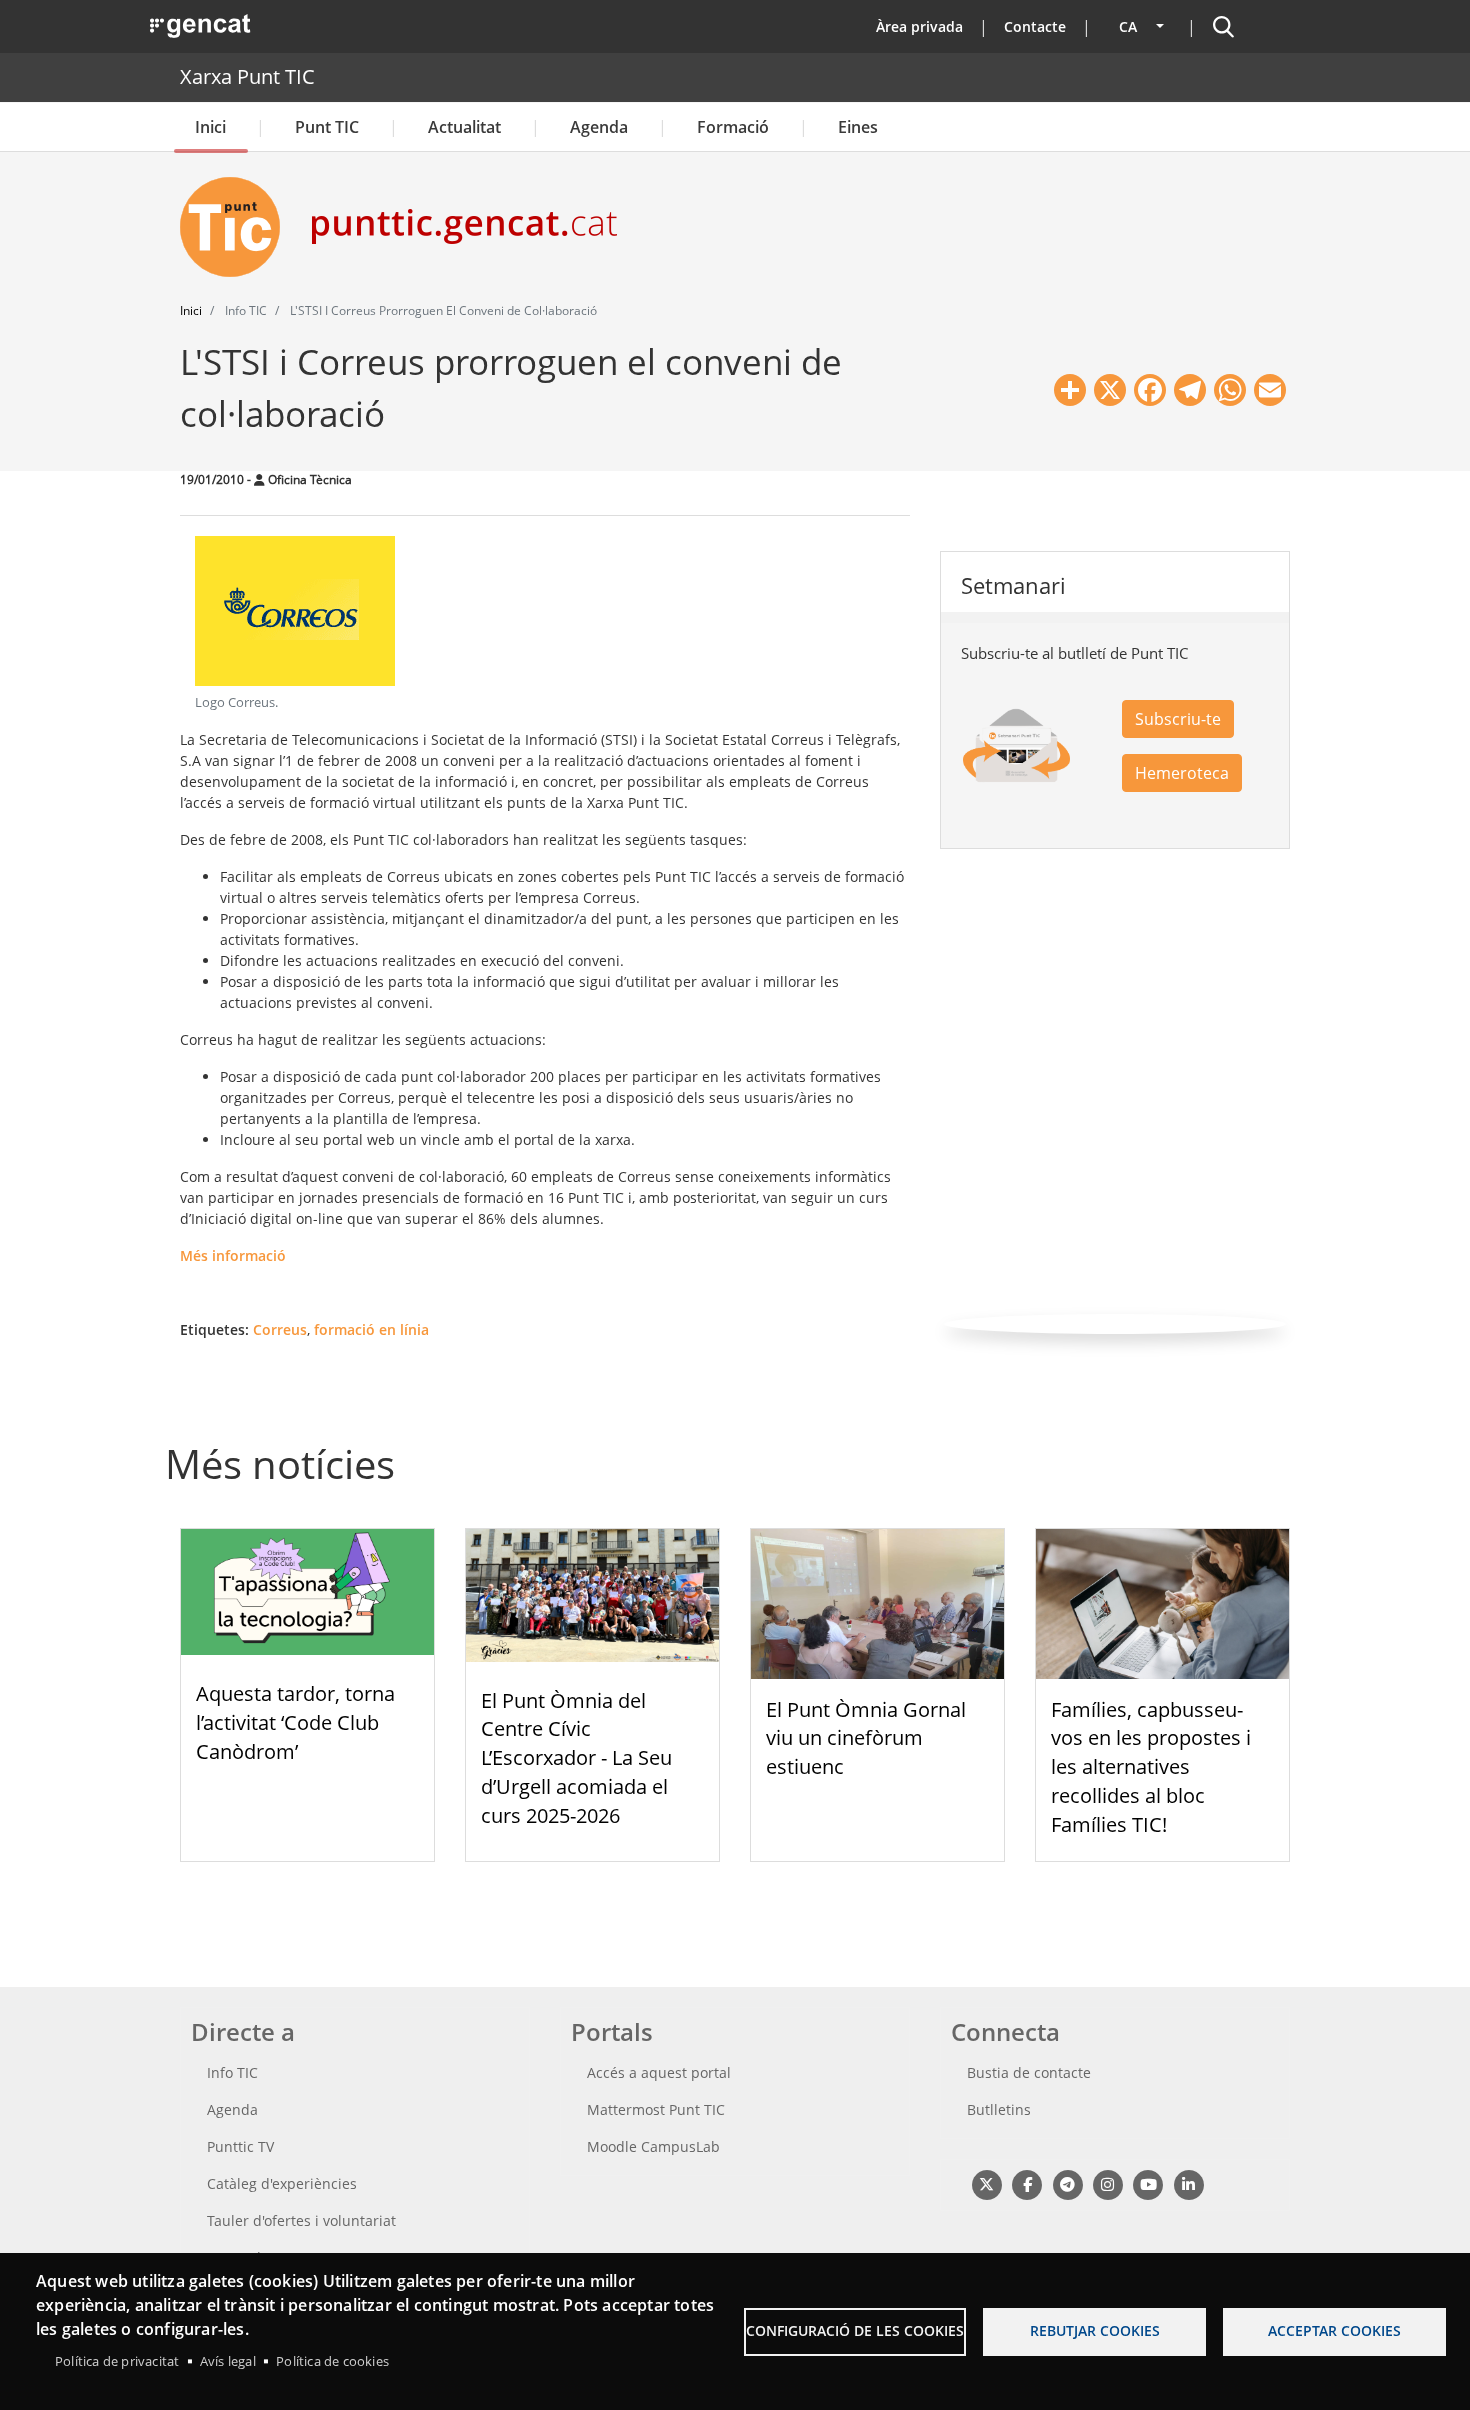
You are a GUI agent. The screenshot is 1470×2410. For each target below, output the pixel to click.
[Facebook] (1026, 2184)
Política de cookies (332, 2361)
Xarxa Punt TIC (247, 76)
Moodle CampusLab (653, 2146)
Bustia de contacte (1029, 2072)
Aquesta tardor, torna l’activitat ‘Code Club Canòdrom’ (295, 1722)
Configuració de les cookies (855, 2330)
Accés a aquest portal (659, 2072)
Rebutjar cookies (1095, 2330)
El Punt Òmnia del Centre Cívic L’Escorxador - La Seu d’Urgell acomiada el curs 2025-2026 (576, 1758)
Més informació (233, 1255)
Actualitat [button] (464, 127)
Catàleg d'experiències (282, 2183)
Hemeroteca (1182, 773)
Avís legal (228, 2361)
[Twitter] (986, 2184)
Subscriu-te (1178, 719)
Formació (733, 127)
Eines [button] (858, 127)
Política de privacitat (117, 2361)
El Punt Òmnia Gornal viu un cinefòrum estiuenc (866, 1738)
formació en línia (371, 1329)
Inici (210, 127)
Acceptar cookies (1334, 2330)
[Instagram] (1107, 2184)
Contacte (1035, 26)
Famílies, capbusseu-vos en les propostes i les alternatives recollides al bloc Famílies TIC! (1151, 1767)
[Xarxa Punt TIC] (238, 227)
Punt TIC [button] (327, 127)
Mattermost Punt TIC (656, 2109)
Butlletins (999, 2109)
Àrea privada (919, 26)
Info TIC (232, 2072)
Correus (280, 1329)
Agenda (599, 127)
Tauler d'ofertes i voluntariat (301, 2220)
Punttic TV (240, 2146)
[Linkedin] (1188, 2184)
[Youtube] (1148, 2184)
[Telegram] (1067, 2184)
